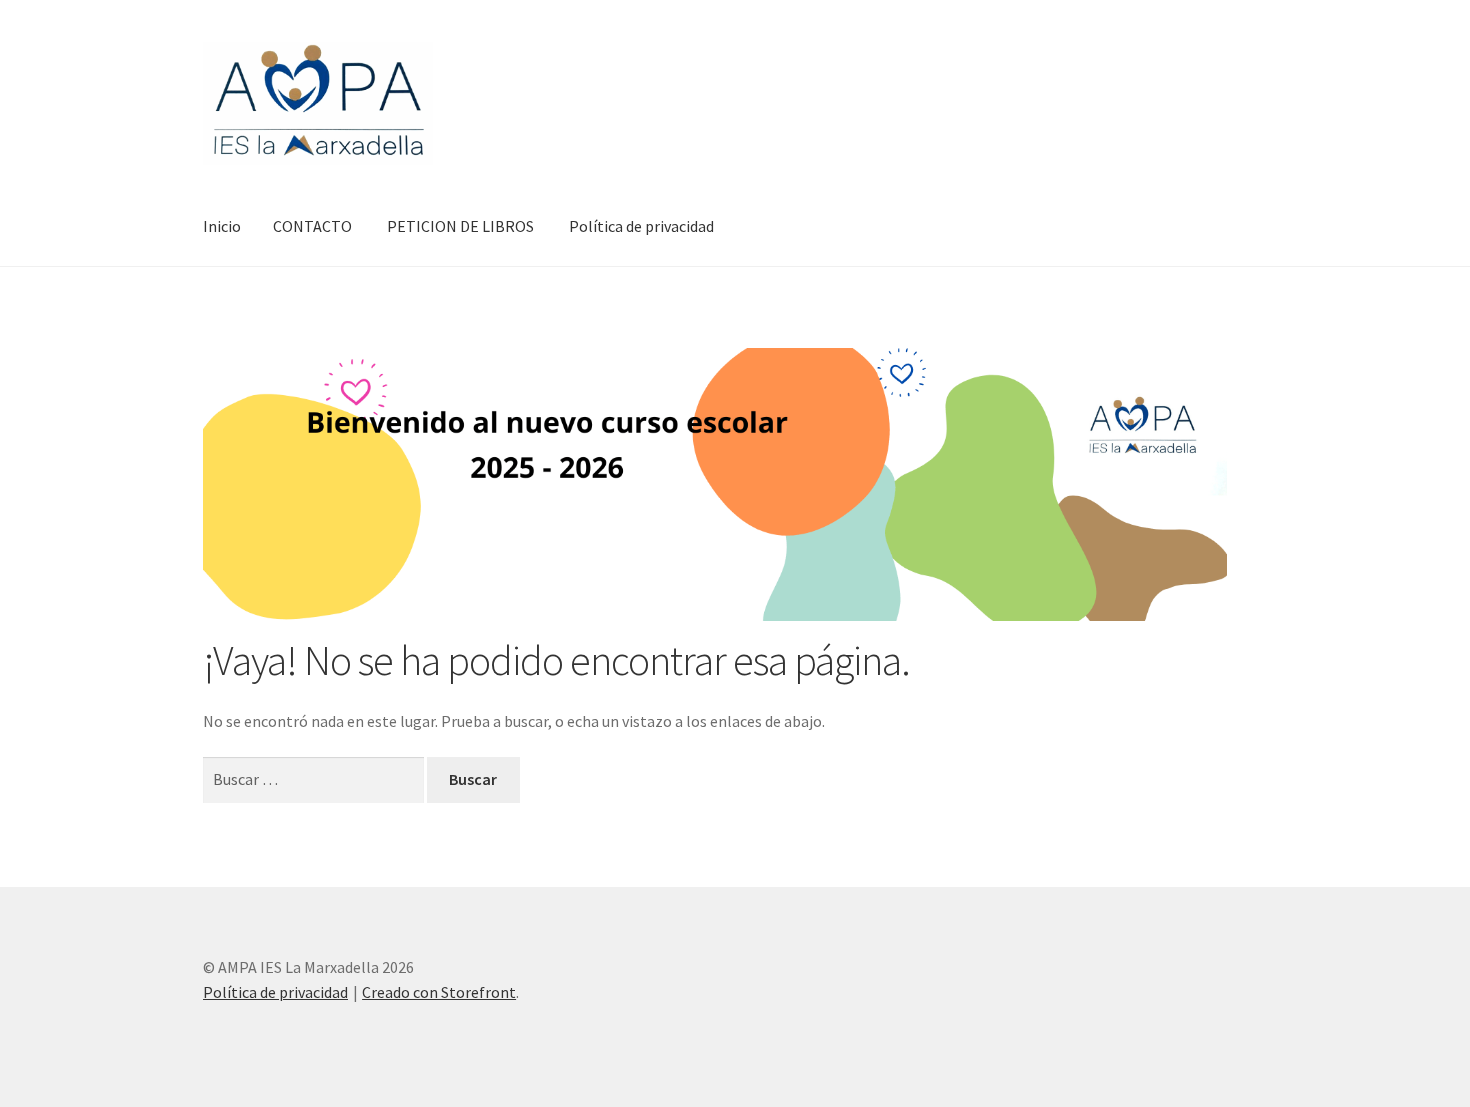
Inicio (222, 226)
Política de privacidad (641, 226)
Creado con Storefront (439, 992)
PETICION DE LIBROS (460, 226)
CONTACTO (312, 226)
